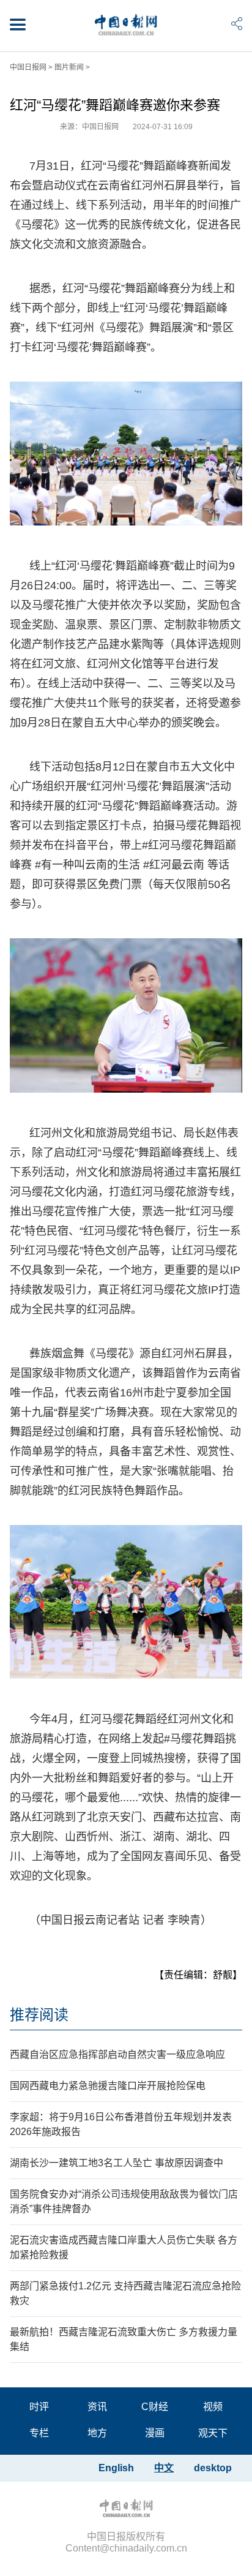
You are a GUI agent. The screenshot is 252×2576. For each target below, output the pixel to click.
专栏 (39, 2433)
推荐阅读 (39, 2015)
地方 (97, 2433)
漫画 (155, 2433)
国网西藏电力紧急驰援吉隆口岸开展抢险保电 (108, 2086)
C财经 (155, 2407)
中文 (164, 2468)
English (116, 2468)
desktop (213, 2468)
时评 (39, 2407)
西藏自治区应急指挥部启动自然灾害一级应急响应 (117, 2054)
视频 (213, 2407)
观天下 (213, 2433)
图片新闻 (69, 67)
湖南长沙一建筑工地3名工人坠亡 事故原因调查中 (117, 2163)
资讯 (97, 2407)
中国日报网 (28, 67)
